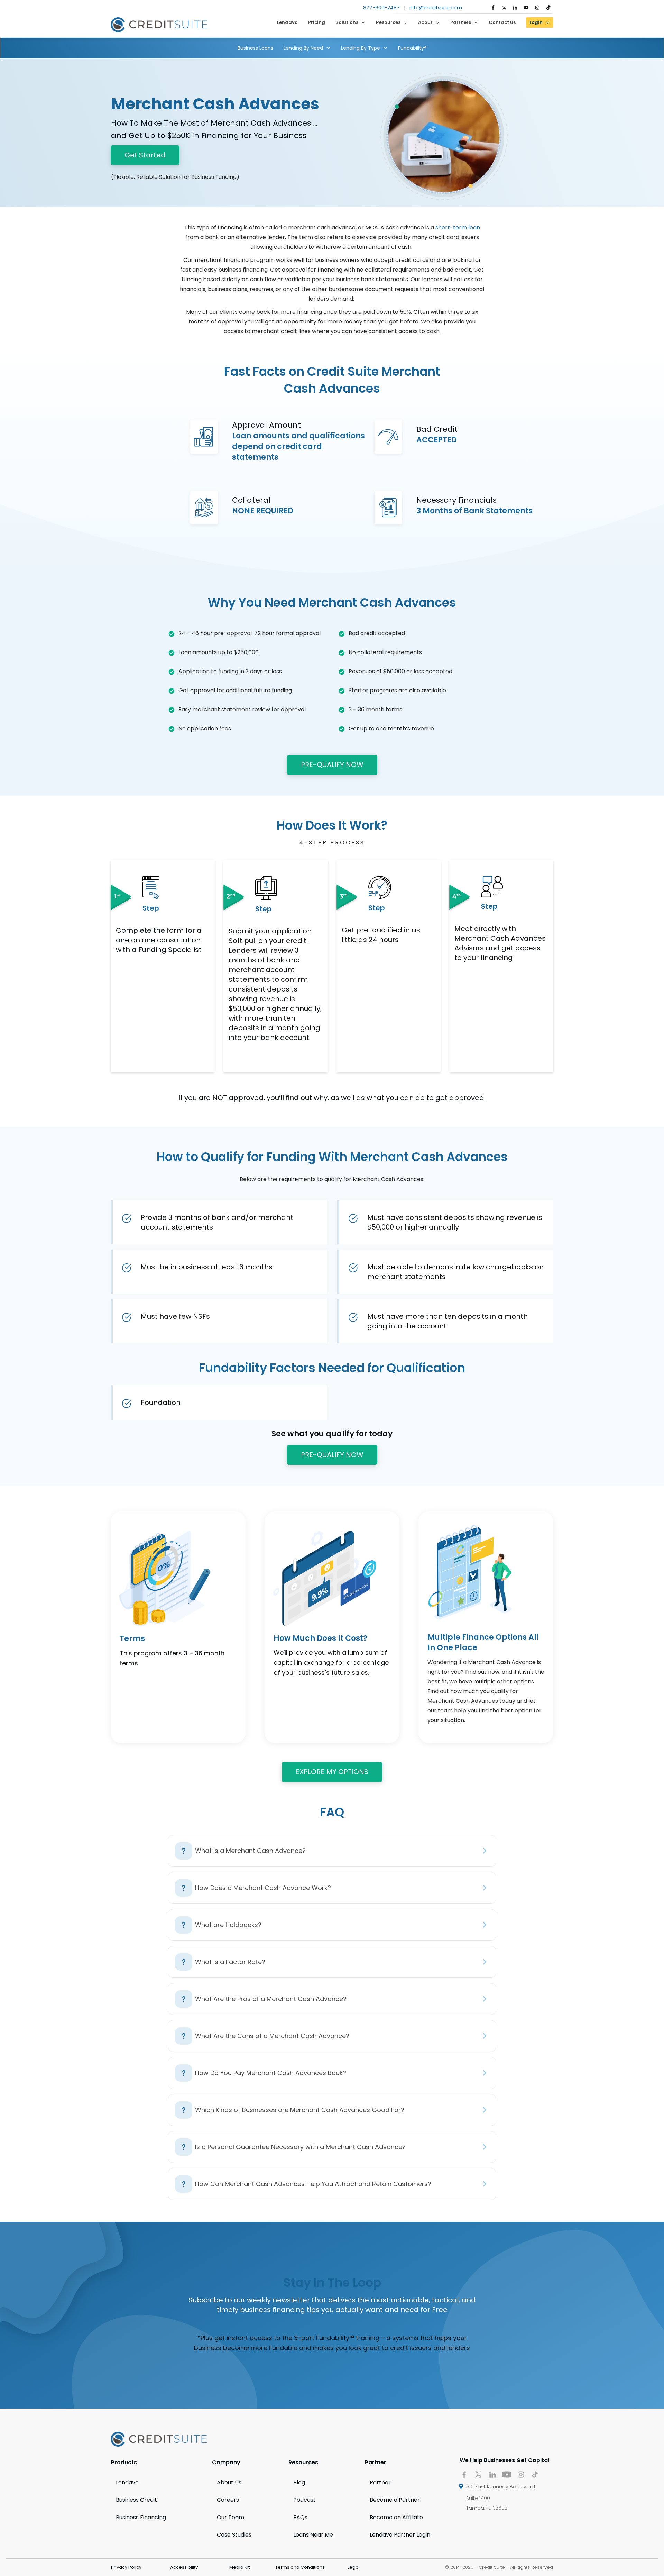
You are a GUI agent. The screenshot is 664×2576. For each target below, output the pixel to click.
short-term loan (458, 227)
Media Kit (239, 2567)
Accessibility (184, 2567)
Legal (354, 2567)
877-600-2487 (381, 8)
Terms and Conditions (300, 2567)
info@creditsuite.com (436, 8)
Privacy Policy (126, 2567)
